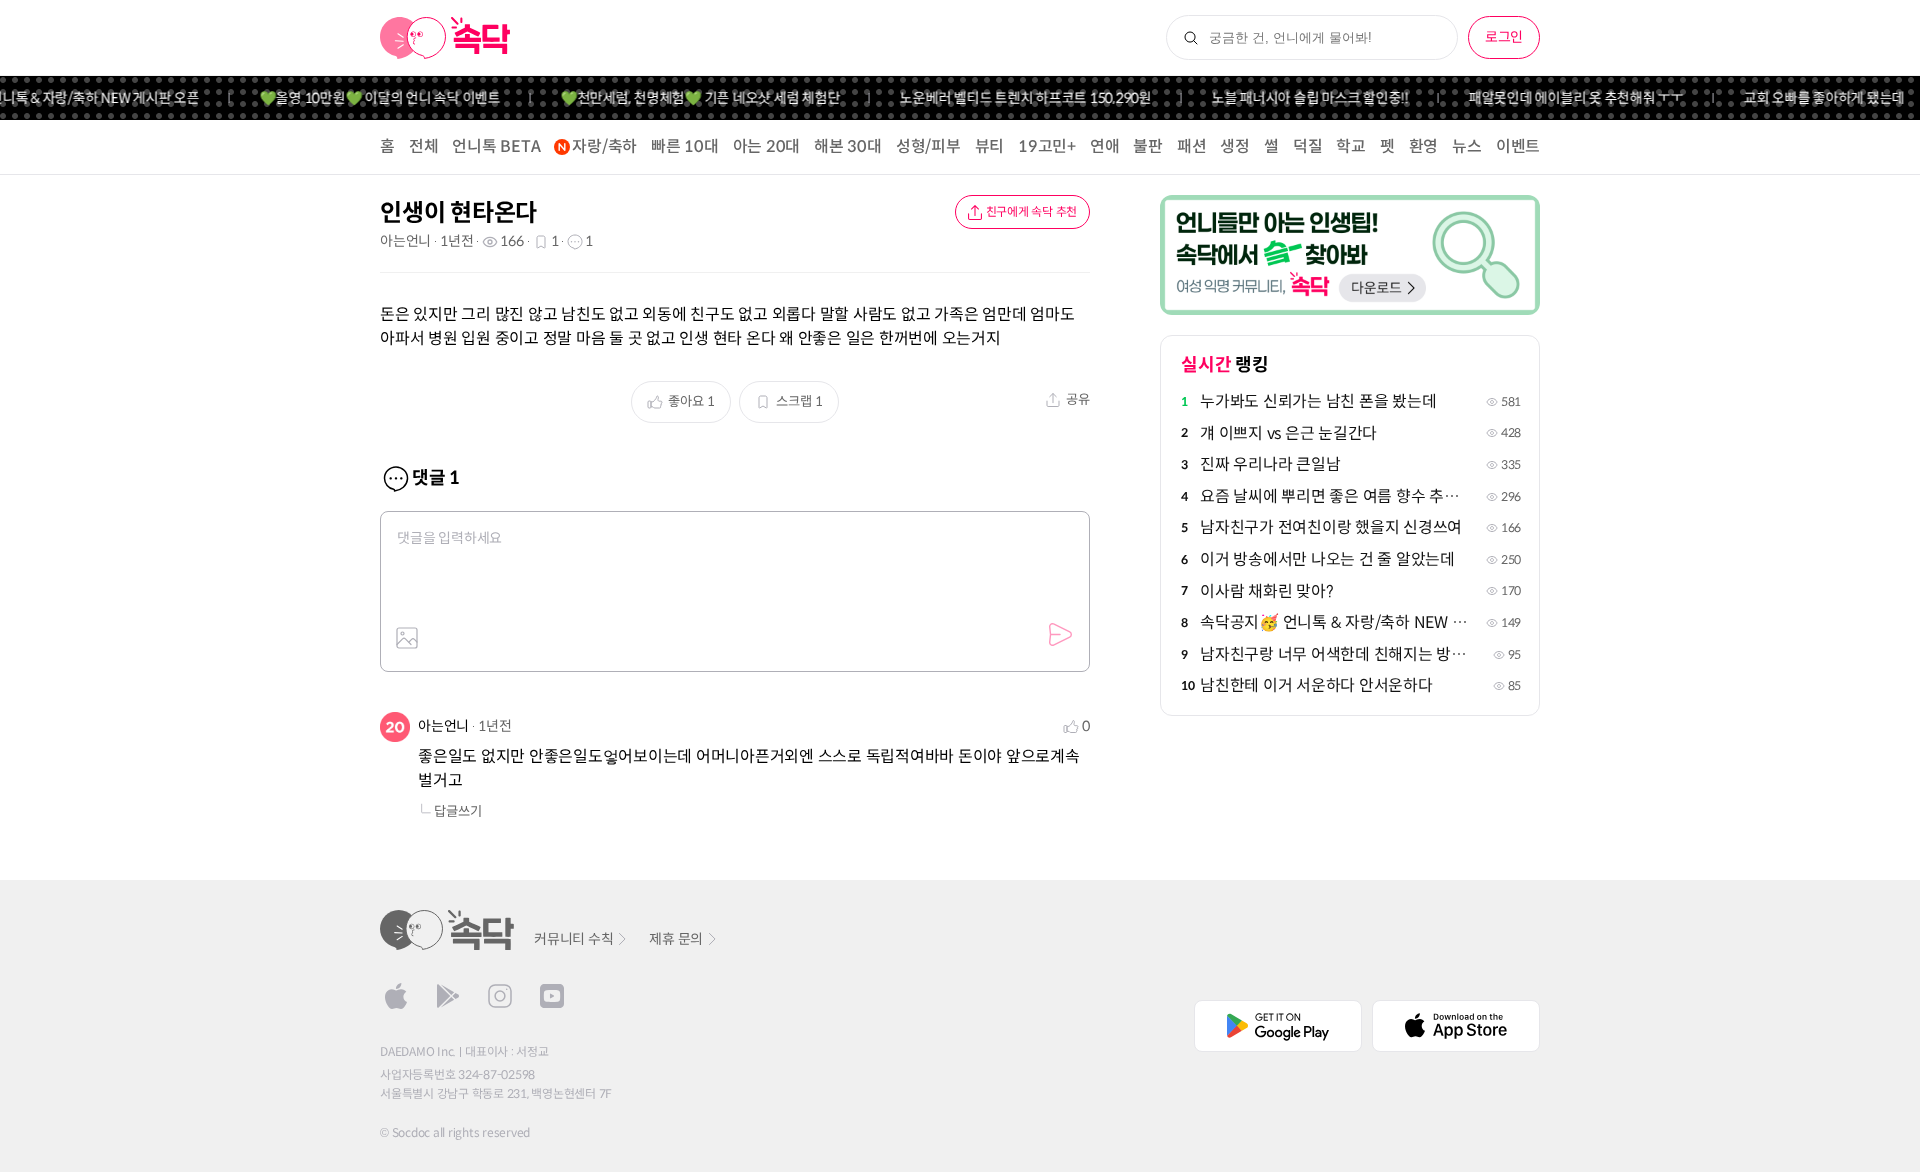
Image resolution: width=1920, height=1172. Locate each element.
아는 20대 (767, 146)
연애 (1105, 146)
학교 (1351, 146)
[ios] (396, 996)
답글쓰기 (458, 811)
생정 (1235, 146)
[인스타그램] (500, 996)
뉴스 (1467, 146)
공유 (1078, 399)
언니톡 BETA (496, 146)
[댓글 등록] (1060, 635)
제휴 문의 (676, 939)
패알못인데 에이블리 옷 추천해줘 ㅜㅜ (1559, 98)
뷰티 (990, 146)
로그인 (1504, 37)
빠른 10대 (685, 146)
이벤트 (1518, 146)
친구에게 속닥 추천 (1032, 211)
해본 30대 (848, 146)
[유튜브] (552, 996)
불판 (1148, 146)
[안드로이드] (448, 996)
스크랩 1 (799, 401)
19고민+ (1047, 146)
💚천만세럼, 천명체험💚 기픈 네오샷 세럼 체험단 (684, 98)
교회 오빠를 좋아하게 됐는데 (1807, 98)
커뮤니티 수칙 (573, 939)
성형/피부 (928, 146)
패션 (1192, 146)
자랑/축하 (604, 146)
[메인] (445, 38)
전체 (424, 146)
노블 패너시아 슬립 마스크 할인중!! (1293, 98)
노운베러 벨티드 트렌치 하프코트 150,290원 (1009, 98)
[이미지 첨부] (407, 638)
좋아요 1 (691, 401)
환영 (1424, 146)
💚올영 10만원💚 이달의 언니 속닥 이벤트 (363, 98)
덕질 (1308, 146)
